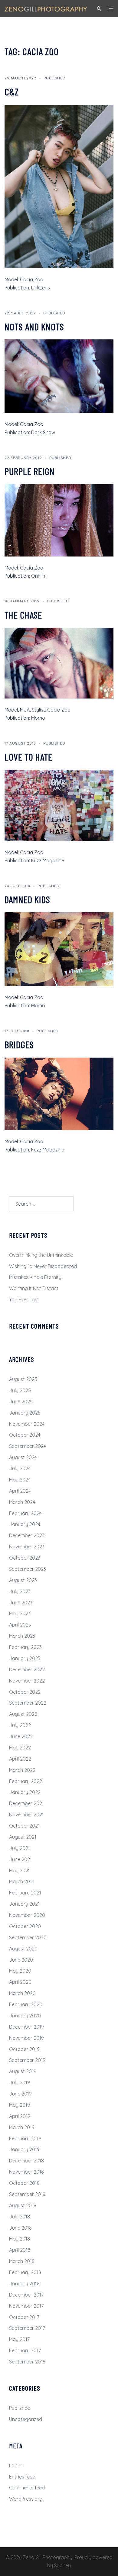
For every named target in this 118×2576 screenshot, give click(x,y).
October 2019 (24, 2049)
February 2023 (25, 1647)
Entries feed (22, 2477)
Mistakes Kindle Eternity (35, 1277)
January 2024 (25, 1524)
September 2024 (28, 1446)
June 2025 (21, 1402)
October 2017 (24, 2317)
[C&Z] (59, 186)
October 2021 (24, 1826)
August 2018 (23, 2205)
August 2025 (23, 1379)
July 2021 (20, 1848)
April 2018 (20, 2250)
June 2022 (21, 1736)
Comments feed (27, 2488)
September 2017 (27, 2328)
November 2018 (26, 2172)
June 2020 (21, 1960)
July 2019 (20, 2082)
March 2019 (22, 2127)
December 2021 (26, 1803)
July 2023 (20, 1591)
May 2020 (20, 1971)
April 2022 (20, 1759)
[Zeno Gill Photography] (46, 8)
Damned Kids (27, 899)
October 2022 (25, 1692)
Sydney (62, 2565)
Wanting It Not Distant (34, 1288)
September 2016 (27, 2362)
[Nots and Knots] (59, 376)
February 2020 (26, 2004)
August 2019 (23, 2071)
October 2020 (25, 1926)
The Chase (23, 615)
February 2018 (25, 2272)
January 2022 (25, 1792)
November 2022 (27, 1681)
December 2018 (26, 2161)
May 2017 (19, 2339)
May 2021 (20, 1871)
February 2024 (25, 1513)
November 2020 (27, 1915)
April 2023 (20, 1625)
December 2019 (26, 2027)
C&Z (12, 91)
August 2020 (23, 1949)
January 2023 (25, 1658)
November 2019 (26, 2038)
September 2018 (27, 2194)
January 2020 (25, 2016)
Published (54, 78)
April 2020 (20, 1982)
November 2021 (26, 1815)
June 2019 (20, 2094)
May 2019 (20, 2105)
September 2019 (27, 2060)
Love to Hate (28, 757)
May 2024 (20, 1480)
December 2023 (27, 1535)
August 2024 (23, 1457)
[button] (99, 8)
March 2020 (22, 1993)
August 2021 (23, 1837)
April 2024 (20, 1491)
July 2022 (20, 1725)
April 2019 (20, 2116)
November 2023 (27, 1547)
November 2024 (27, 1424)
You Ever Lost (24, 1300)
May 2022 (20, 1748)
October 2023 (25, 1558)
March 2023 (22, 1636)
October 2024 (25, 1435)
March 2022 (22, 1770)
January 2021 (24, 1904)
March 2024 (22, 1502)
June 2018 (20, 2228)
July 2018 (20, 2217)
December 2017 (26, 2295)
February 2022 (26, 1781)
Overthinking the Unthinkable (41, 1255)
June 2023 (21, 1603)
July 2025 (20, 1390)
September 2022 (28, 1703)
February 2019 (25, 2138)
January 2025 (25, 1413)
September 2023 (28, 1569)
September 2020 (28, 1937)
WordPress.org (26, 2499)
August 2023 (23, 1580)
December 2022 (27, 1669)
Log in (16, 2465)
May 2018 (20, 2239)
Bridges (19, 1044)
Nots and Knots (34, 326)
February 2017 (25, 2350)
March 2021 (22, 1881)
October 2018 (24, 2183)
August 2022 (23, 1714)
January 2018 (24, 2284)
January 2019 (24, 2149)
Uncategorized (26, 2419)
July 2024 (20, 1468)
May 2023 (20, 1613)
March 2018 (22, 2261)
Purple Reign (30, 471)
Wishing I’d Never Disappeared (43, 1266)
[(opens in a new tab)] (59, 520)
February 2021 (25, 1893)
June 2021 (20, 1859)
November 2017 (26, 2306)
